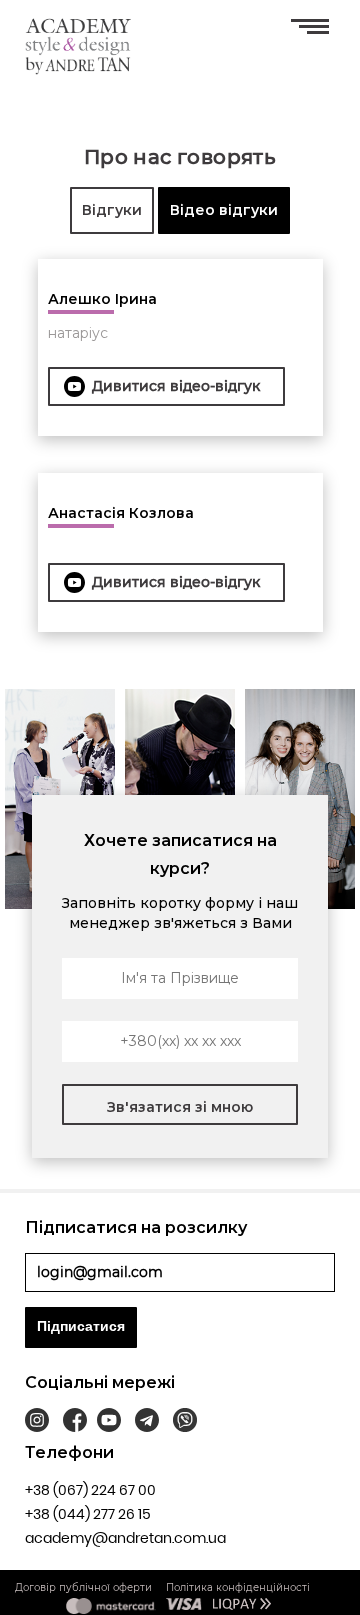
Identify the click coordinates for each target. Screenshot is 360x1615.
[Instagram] (37, 1423)
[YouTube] (109, 1423)
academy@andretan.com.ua (125, 1538)
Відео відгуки (224, 210)
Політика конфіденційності (238, 1587)
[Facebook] (75, 1423)
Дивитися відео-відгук (176, 386)
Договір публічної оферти (83, 1587)
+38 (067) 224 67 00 (90, 1490)
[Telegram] (147, 1423)
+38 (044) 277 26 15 (88, 1514)
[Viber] (185, 1423)
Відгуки (112, 210)
